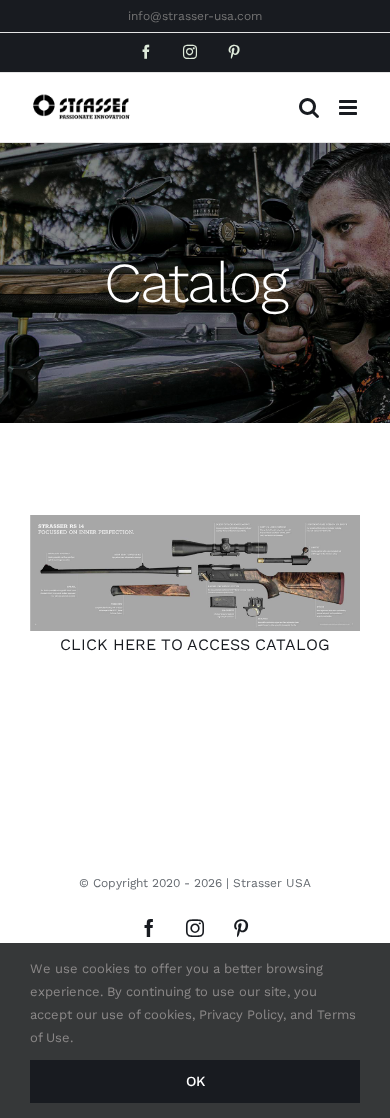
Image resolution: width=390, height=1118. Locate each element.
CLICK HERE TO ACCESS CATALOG (195, 644)
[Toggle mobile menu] (349, 107)
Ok (195, 1081)
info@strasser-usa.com (195, 16)
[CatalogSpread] (195, 573)
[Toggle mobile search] (309, 107)
